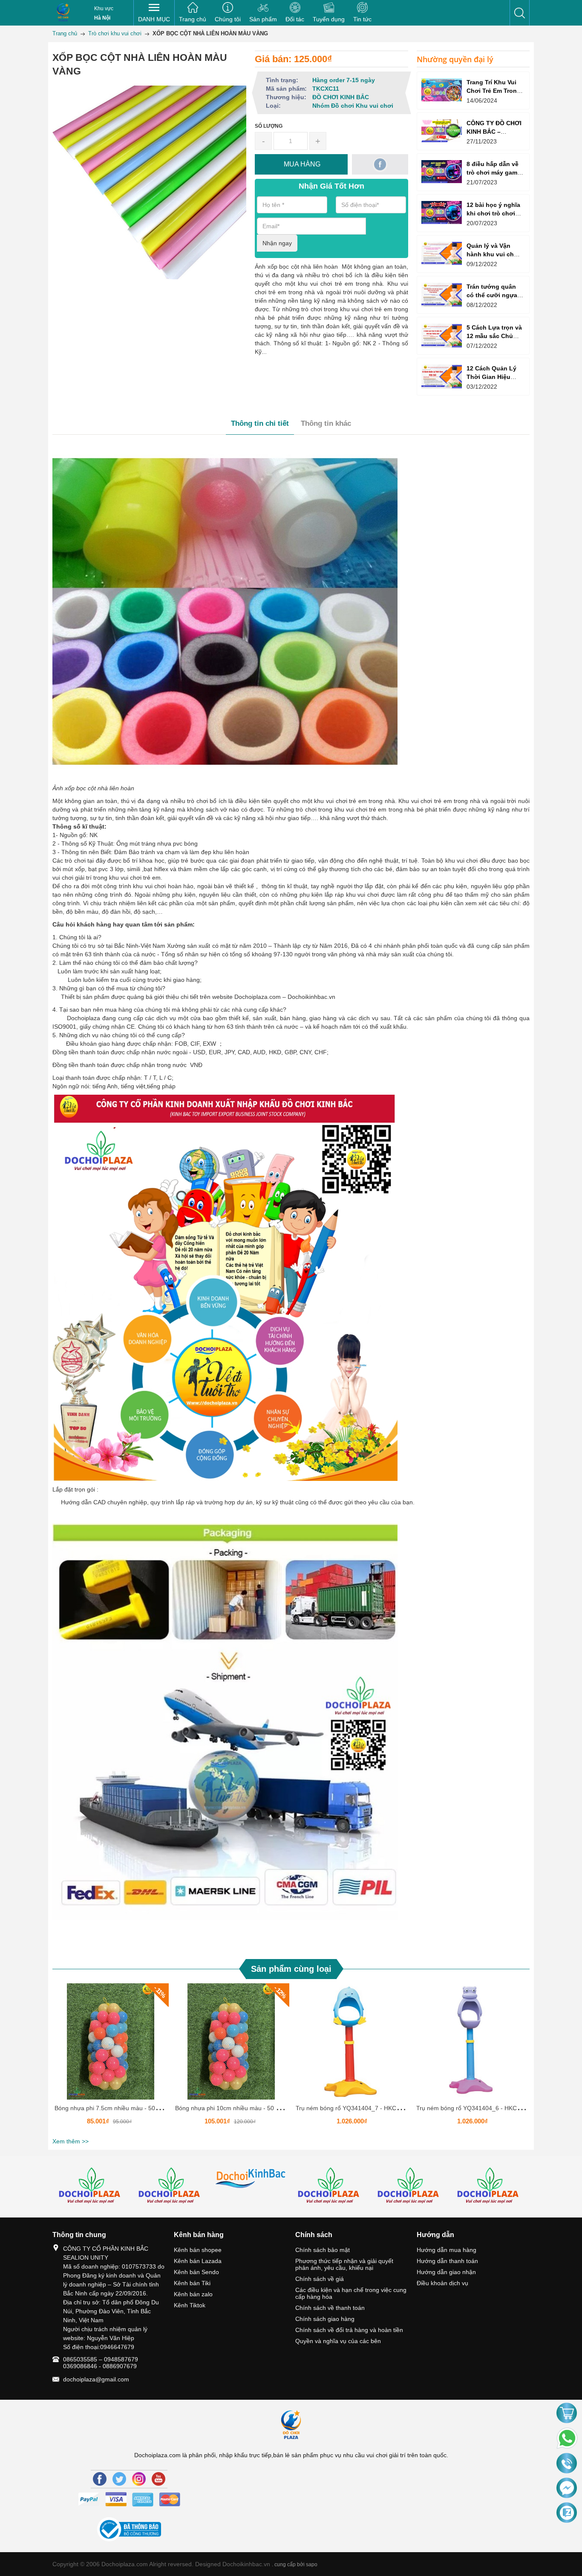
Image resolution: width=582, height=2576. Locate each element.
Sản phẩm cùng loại (291, 1969)
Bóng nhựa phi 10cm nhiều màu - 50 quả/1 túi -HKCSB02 (252, 2108)
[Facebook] (100, 2479)
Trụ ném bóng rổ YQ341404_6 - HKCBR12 (474, 2108)
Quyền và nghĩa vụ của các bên (338, 2341)
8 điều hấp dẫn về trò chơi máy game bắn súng (494, 172)
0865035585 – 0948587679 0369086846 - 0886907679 (101, 2363)
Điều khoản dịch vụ (442, 2283)
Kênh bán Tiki (192, 2283)
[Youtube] (158, 2479)
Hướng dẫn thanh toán (447, 2261)
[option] (111, 2059)
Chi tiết (109, 2045)
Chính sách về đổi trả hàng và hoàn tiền (349, 2330)
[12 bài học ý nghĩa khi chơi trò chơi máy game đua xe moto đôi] (442, 212)
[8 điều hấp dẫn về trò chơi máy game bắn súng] (442, 171)
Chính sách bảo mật (323, 2250)
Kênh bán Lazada (198, 2261)
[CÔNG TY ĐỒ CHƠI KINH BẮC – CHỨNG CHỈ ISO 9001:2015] (442, 131)
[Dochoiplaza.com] (63, 13)
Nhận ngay (277, 243)
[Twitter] (119, 2479)
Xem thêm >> (71, 2141)
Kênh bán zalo (193, 2294)
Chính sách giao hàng (325, 2319)
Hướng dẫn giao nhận (446, 2272)
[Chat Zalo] (567, 2513)
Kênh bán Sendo (196, 2272)
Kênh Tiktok (190, 2305)
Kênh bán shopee (198, 2250)
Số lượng (269, 126)
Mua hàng (112, 2045)
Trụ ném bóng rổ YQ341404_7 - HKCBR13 (353, 2108)
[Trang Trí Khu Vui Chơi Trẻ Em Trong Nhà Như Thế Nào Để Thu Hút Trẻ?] (442, 90)
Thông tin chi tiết (260, 423)
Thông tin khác (326, 423)
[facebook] (380, 164)
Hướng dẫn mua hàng (447, 2250)
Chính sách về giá (320, 2279)
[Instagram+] (139, 2479)
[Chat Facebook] (567, 2488)
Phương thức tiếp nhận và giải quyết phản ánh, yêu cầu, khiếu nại (344, 2264)
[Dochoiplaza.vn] (92, 2187)
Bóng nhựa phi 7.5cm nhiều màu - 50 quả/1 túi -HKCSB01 (133, 2108)
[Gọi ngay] (567, 2464)
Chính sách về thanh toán (330, 2308)
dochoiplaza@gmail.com (96, 2379)
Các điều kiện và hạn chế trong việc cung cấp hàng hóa (351, 2293)
